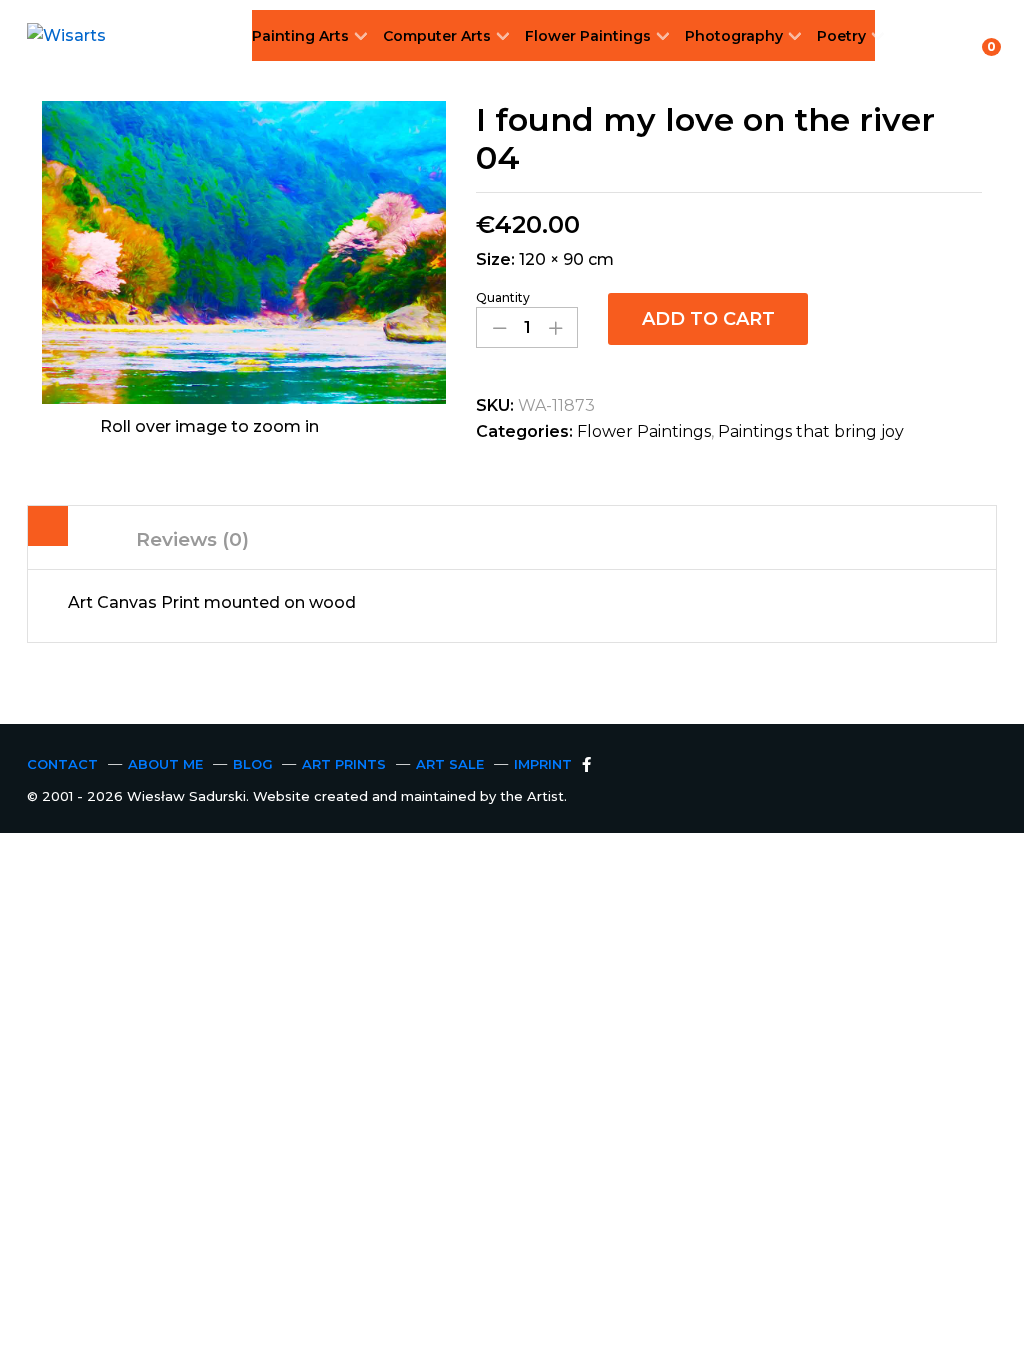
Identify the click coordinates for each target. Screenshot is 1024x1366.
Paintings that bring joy (811, 431)
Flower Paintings (644, 431)
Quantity (503, 298)
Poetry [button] (841, 36)
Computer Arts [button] (437, 36)
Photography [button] (734, 36)
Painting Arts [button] (300, 36)
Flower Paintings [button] (588, 36)
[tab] (48, 530)
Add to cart (708, 319)
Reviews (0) (192, 539)
